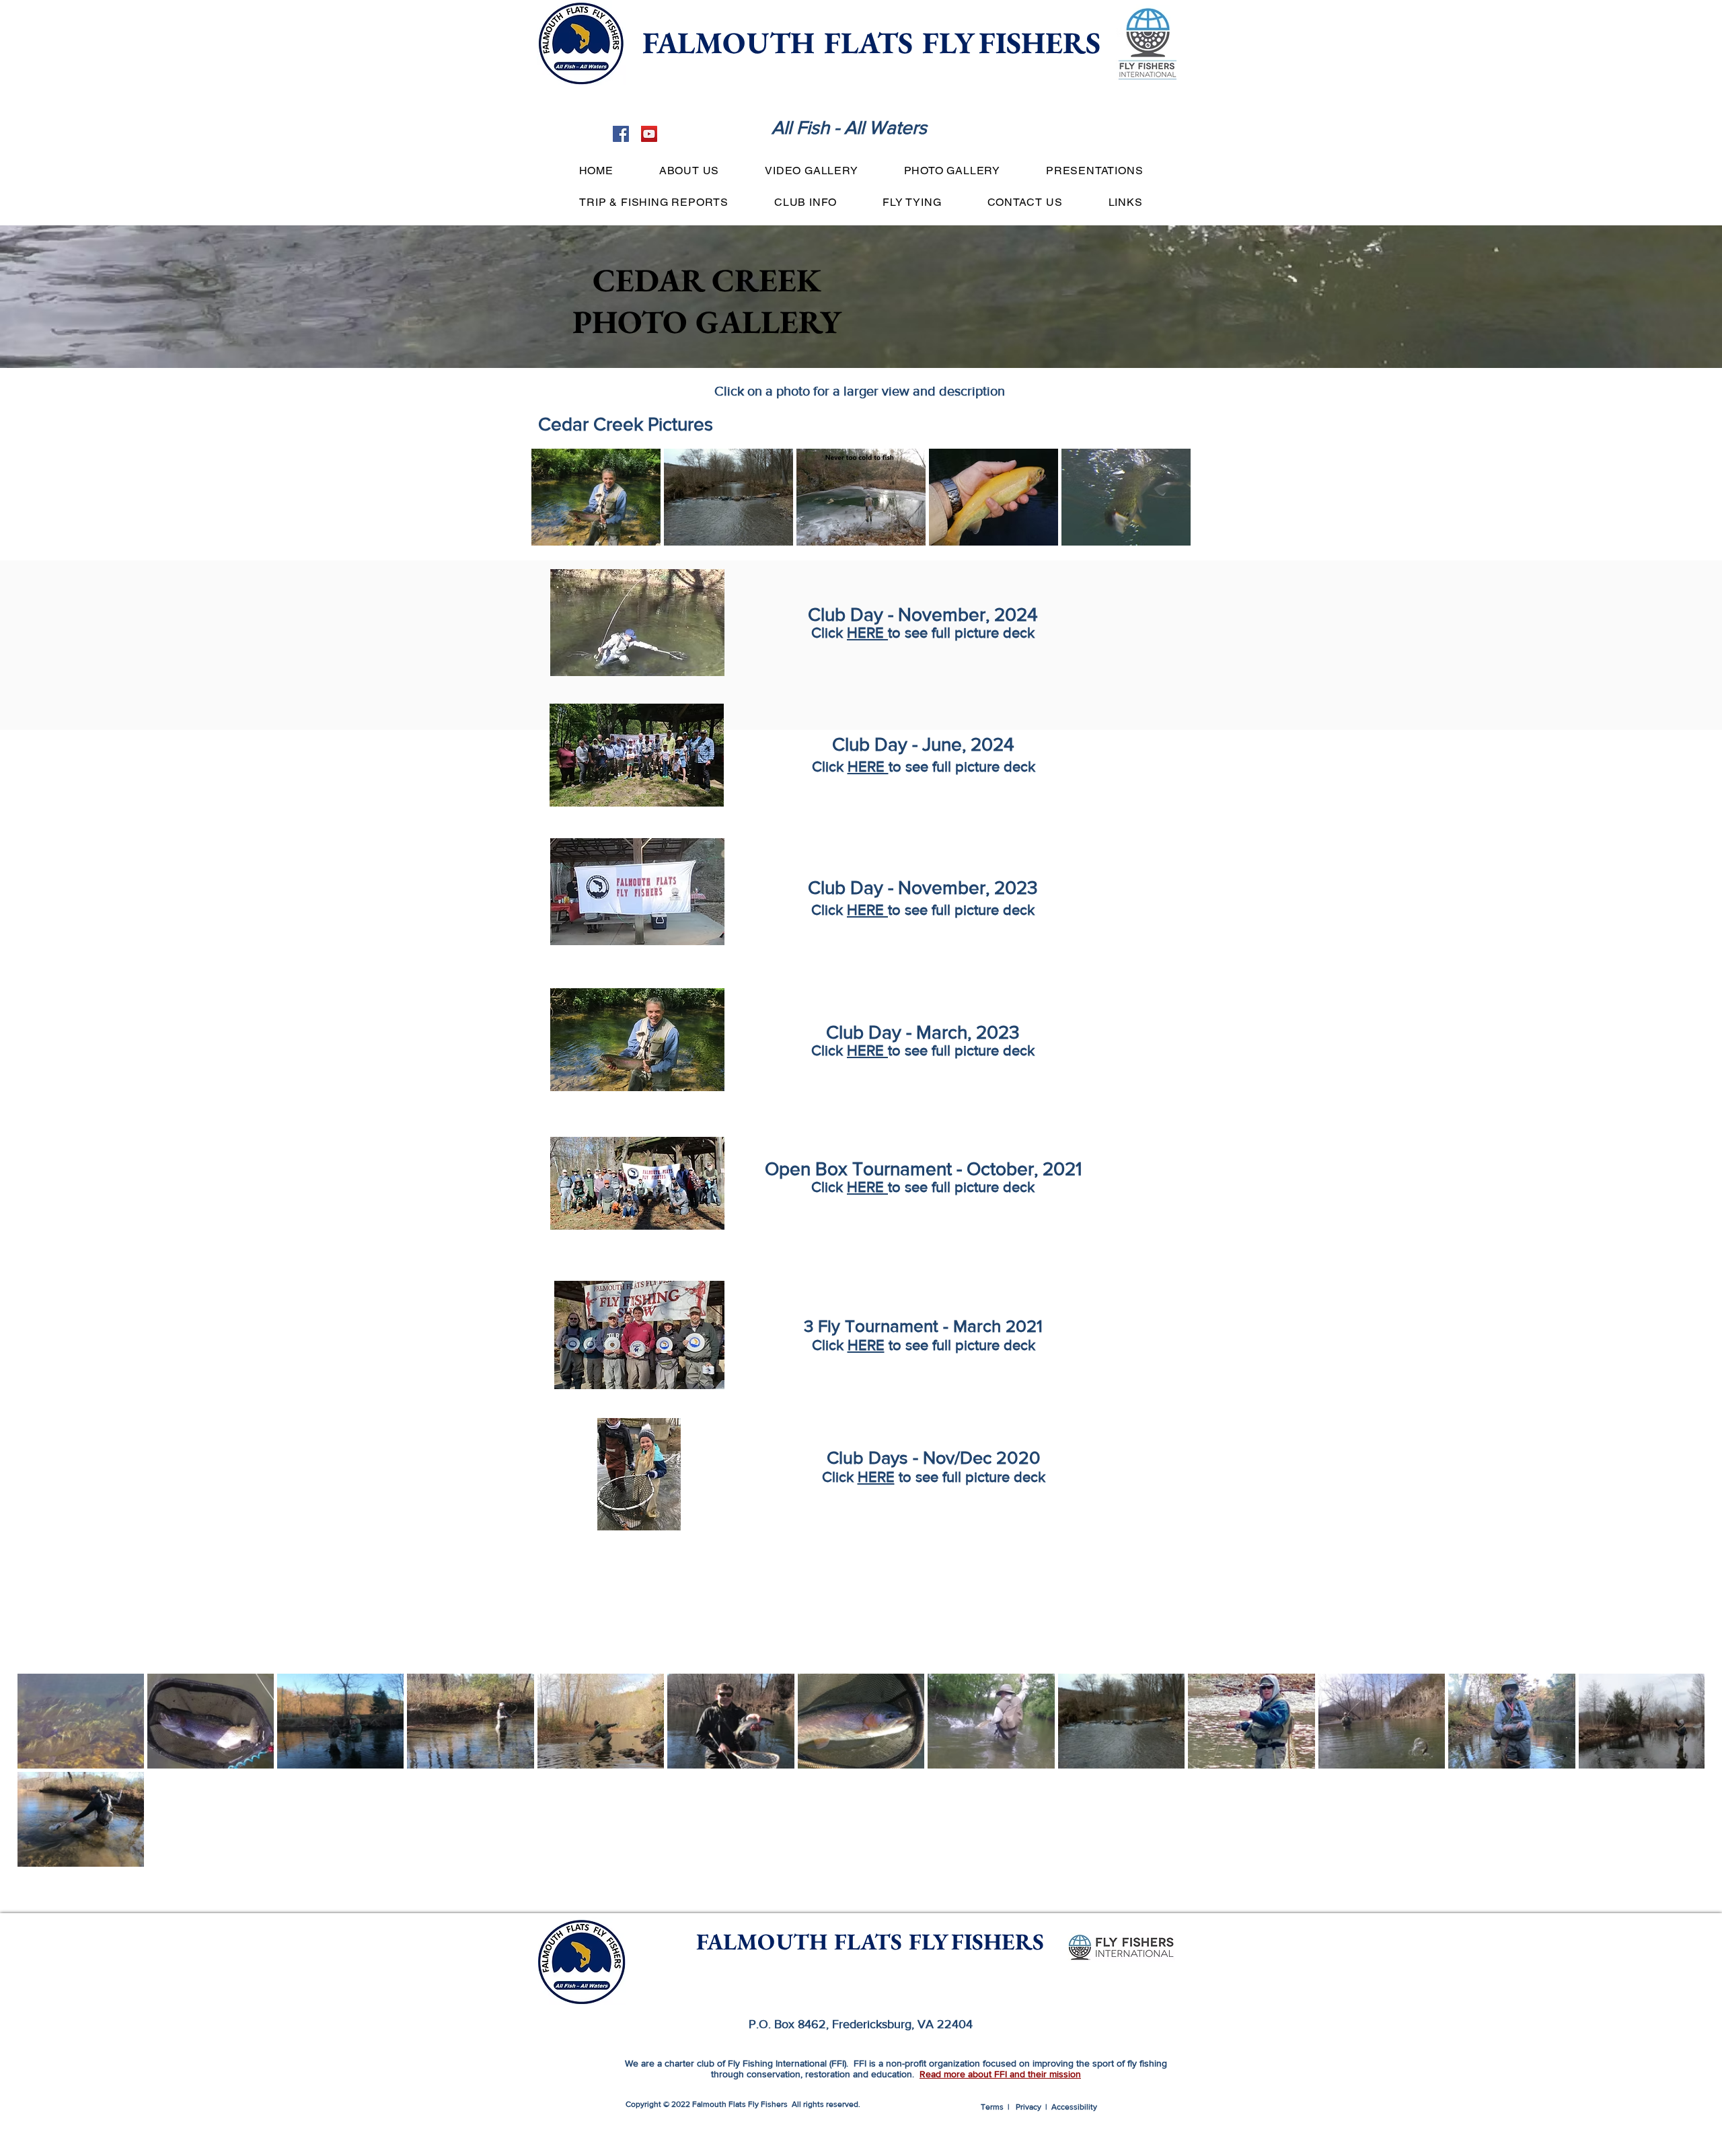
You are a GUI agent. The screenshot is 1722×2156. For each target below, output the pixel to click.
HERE (867, 633)
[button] (689, 171)
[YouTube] (649, 134)
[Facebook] (621, 134)
